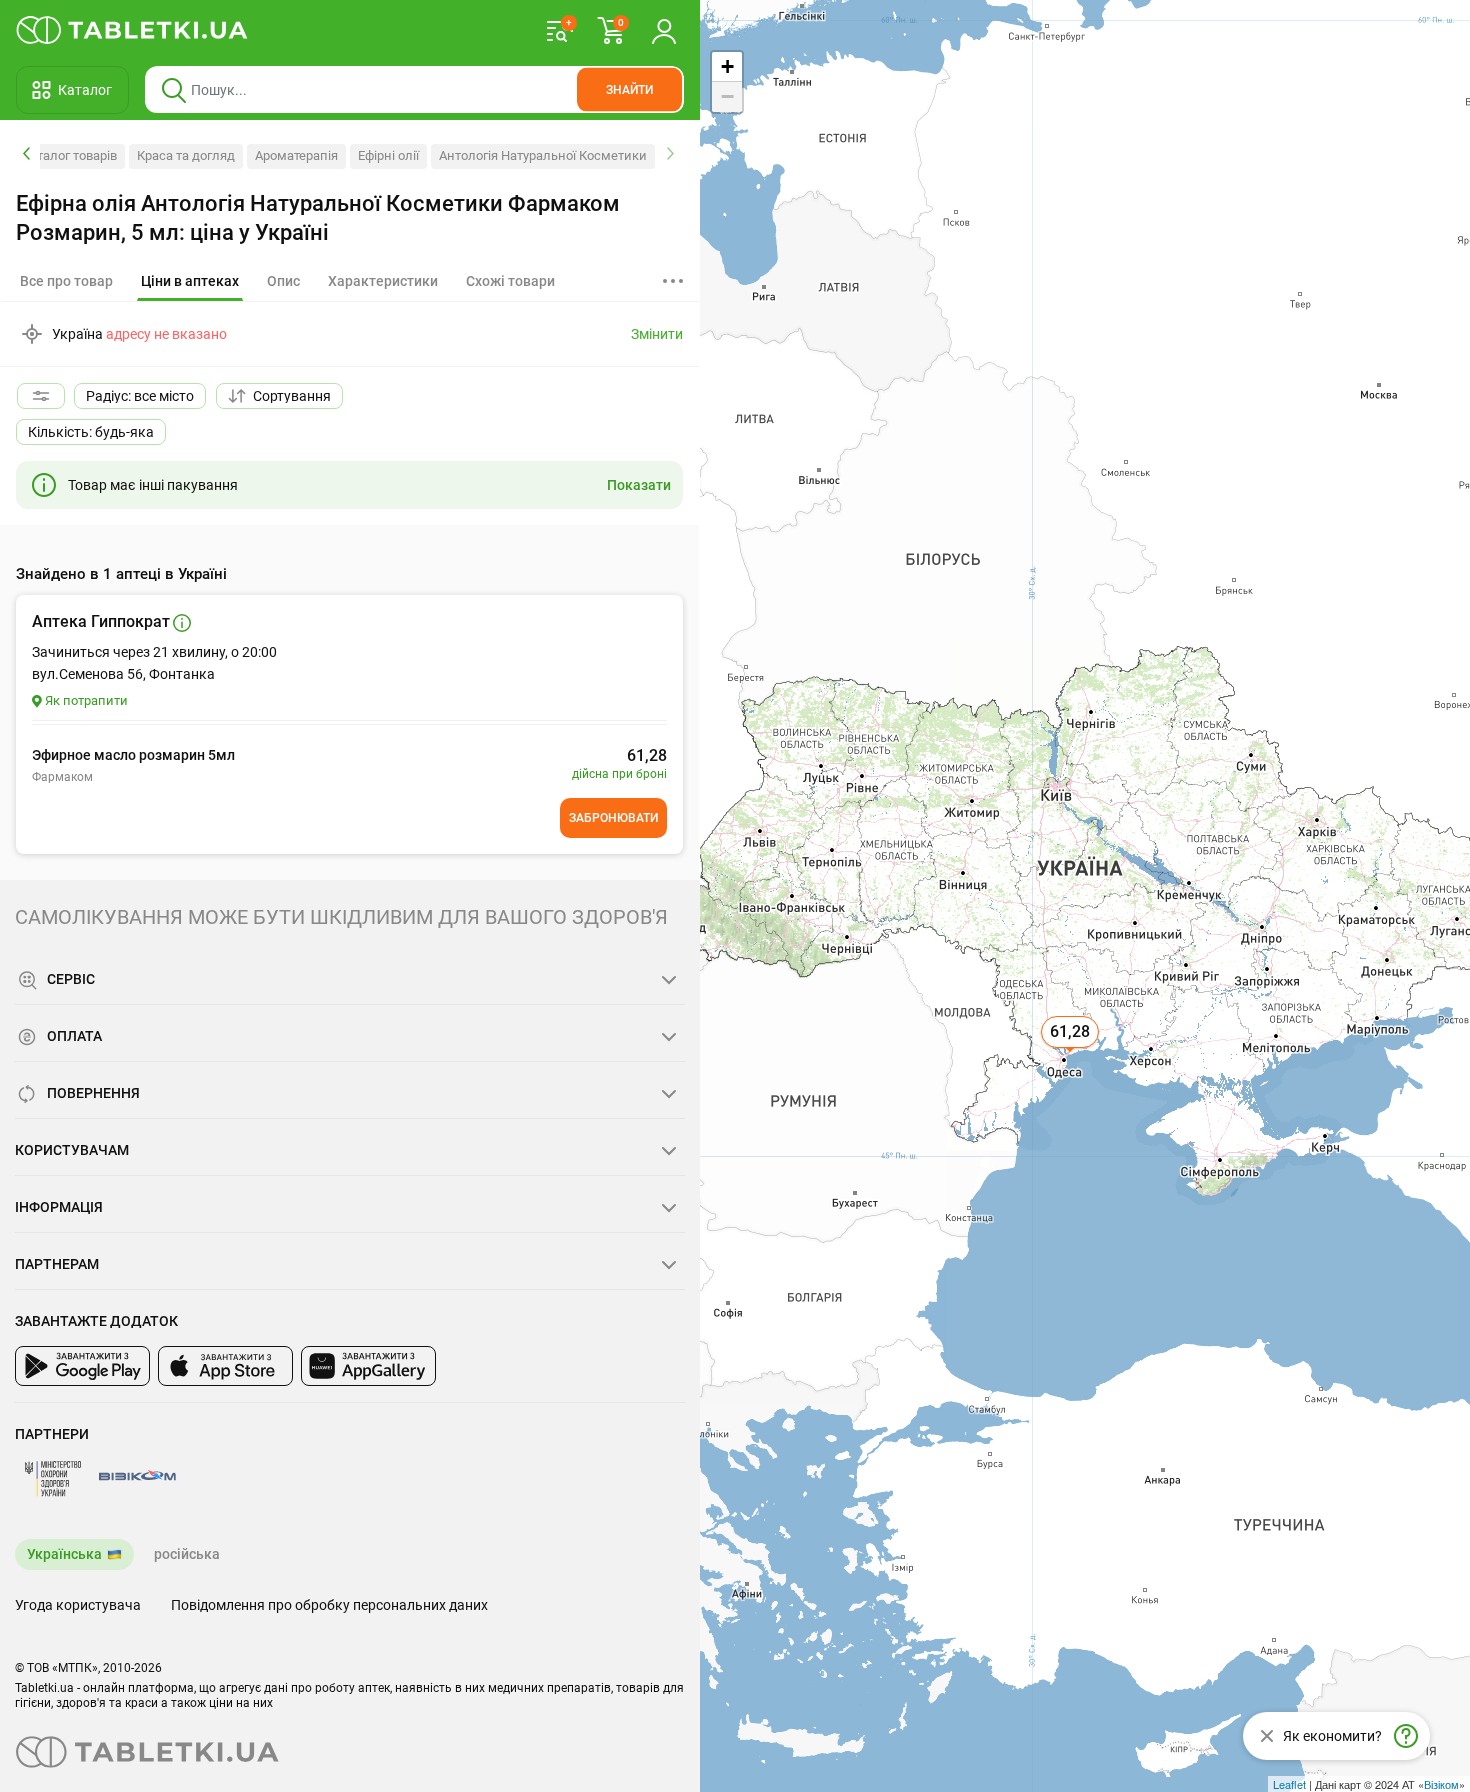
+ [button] (727, 66)
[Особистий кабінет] (664, 30)
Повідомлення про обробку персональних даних (329, 1605)
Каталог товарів (69, 155)
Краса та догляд (186, 155)
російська (187, 1554)
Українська (64, 1554)
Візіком (1441, 1784)
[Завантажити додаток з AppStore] (225, 1366)
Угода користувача (78, 1605)
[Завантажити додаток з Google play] (82, 1366)
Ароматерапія (296, 155)
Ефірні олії (388, 155)
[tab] (190, 282)
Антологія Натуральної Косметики (543, 155)
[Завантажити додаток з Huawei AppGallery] (368, 1366)
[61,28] (1072, 1054)
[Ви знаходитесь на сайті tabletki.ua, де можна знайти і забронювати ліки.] (132, 30)
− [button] (727, 96)
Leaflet (1289, 1784)
